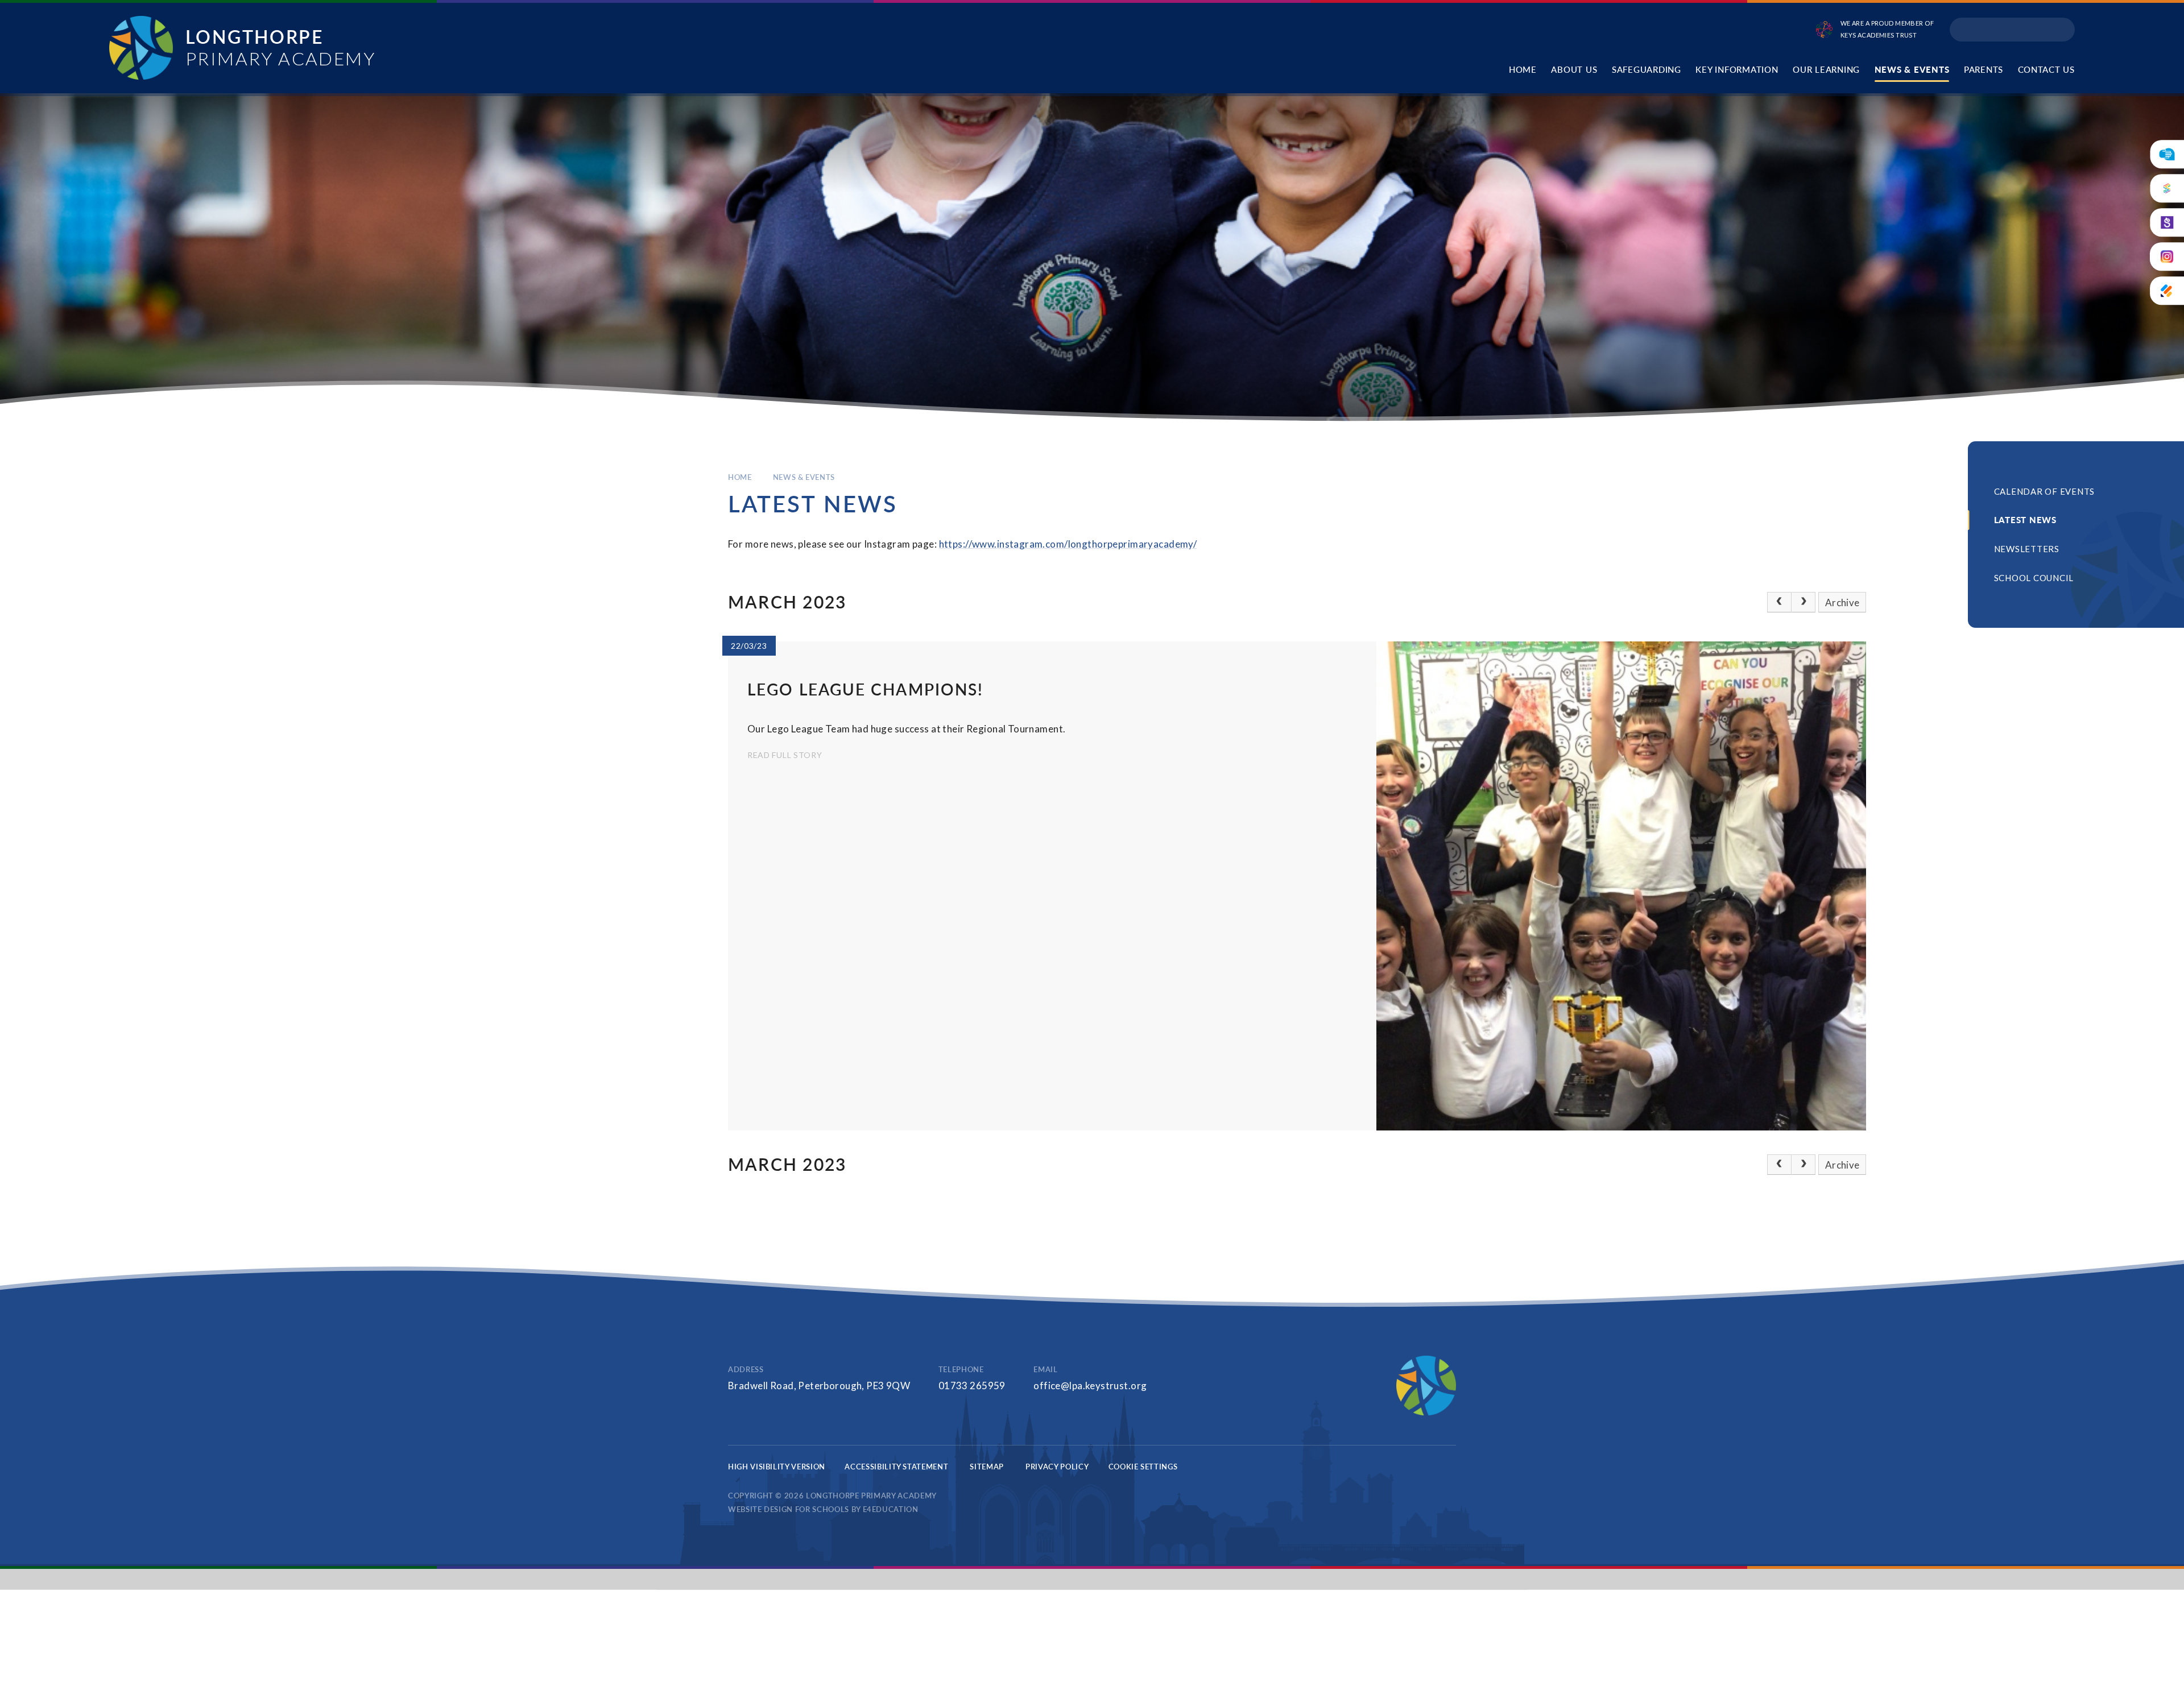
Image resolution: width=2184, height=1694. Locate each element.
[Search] (2062, 30)
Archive (1842, 602)
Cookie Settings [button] (1143, 1467)
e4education (891, 1509)
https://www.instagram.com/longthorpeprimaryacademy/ (1068, 544)
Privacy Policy (1057, 1467)
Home (740, 477)
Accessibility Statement (896, 1467)
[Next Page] (1804, 602)
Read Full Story (785, 755)
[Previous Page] (1779, 602)
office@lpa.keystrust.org (1090, 1386)
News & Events (804, 477)
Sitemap (987, 1467)
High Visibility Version (777, 1467)
